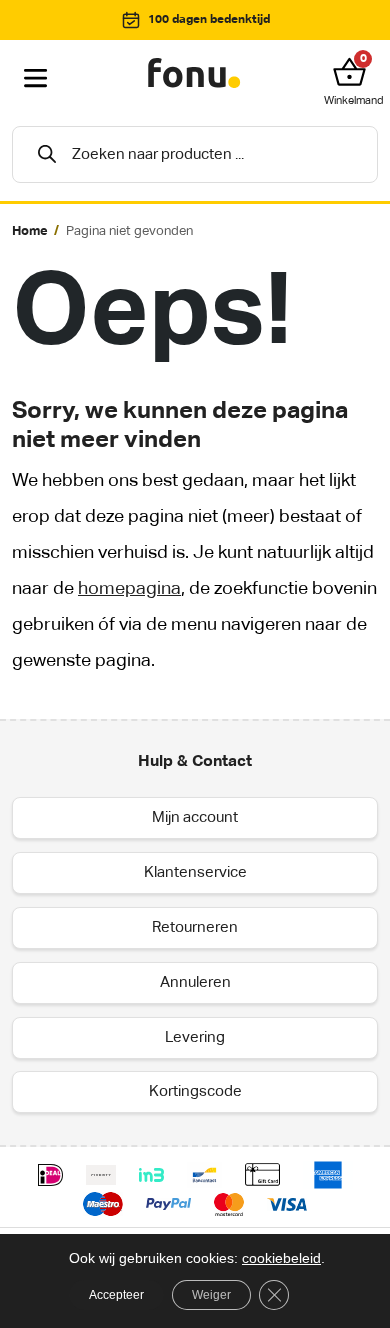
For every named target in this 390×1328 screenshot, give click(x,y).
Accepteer (116, 1295)
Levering (195, 1037)
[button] (354, 72)
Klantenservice (195, 872)
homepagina (129, 589)
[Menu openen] (36, 79)
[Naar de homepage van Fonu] (195, 74)
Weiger (211, 1295)
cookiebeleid (281, 1258)
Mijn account (195, 817)
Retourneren (195, 927)
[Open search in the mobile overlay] (195, 154)
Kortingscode (195, 1091)
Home (30, 231)
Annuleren (195, 982)
